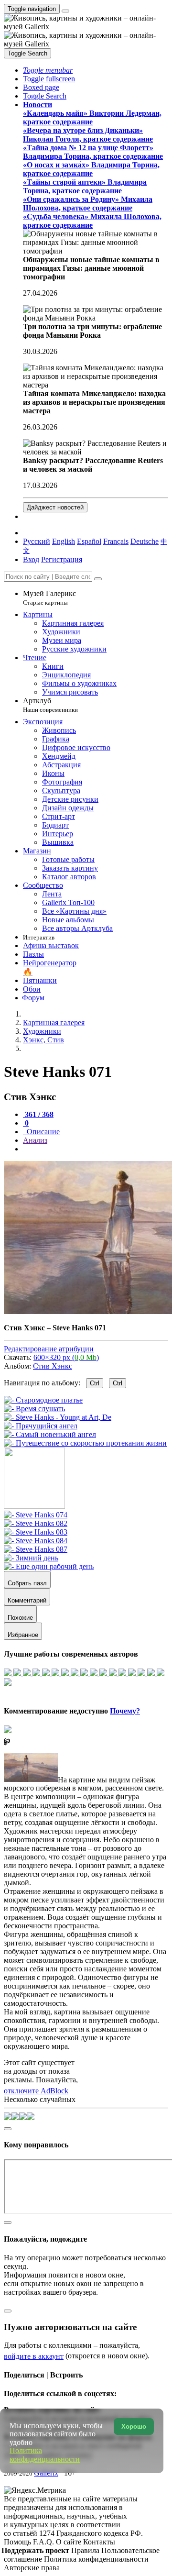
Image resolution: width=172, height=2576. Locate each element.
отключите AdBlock (36, 2091)
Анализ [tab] (35, 1140)
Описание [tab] (42, 1132)
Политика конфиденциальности (96, 2559)
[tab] (38, 1114)
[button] (48, 70)
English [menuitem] (64, 541)
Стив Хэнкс (53, 1366)
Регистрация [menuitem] (62, 559)
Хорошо (134, 2427)
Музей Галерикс (49, 598)
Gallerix (46, 2473)
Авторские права (32, 2568)
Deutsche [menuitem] (145, 541)
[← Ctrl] (85, 1443)
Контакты (99, 2542)
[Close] (98, 579)
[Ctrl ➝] (36, 1515)
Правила (86, 2550)
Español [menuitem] (89, 541)
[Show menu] (65, 11)
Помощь (18, 2542)
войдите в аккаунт (34, 2356)
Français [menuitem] (116, 541)
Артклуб (50, 705)
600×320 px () (66, 1357)
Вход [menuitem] (31, 559)
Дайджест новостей (55, 507)
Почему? (125, 1711)
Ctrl (95, 1383)
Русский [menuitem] (37, 541)
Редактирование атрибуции (49, 1349)
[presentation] (96, 1149)
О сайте (70, 2542)
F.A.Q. (44, 2542)
